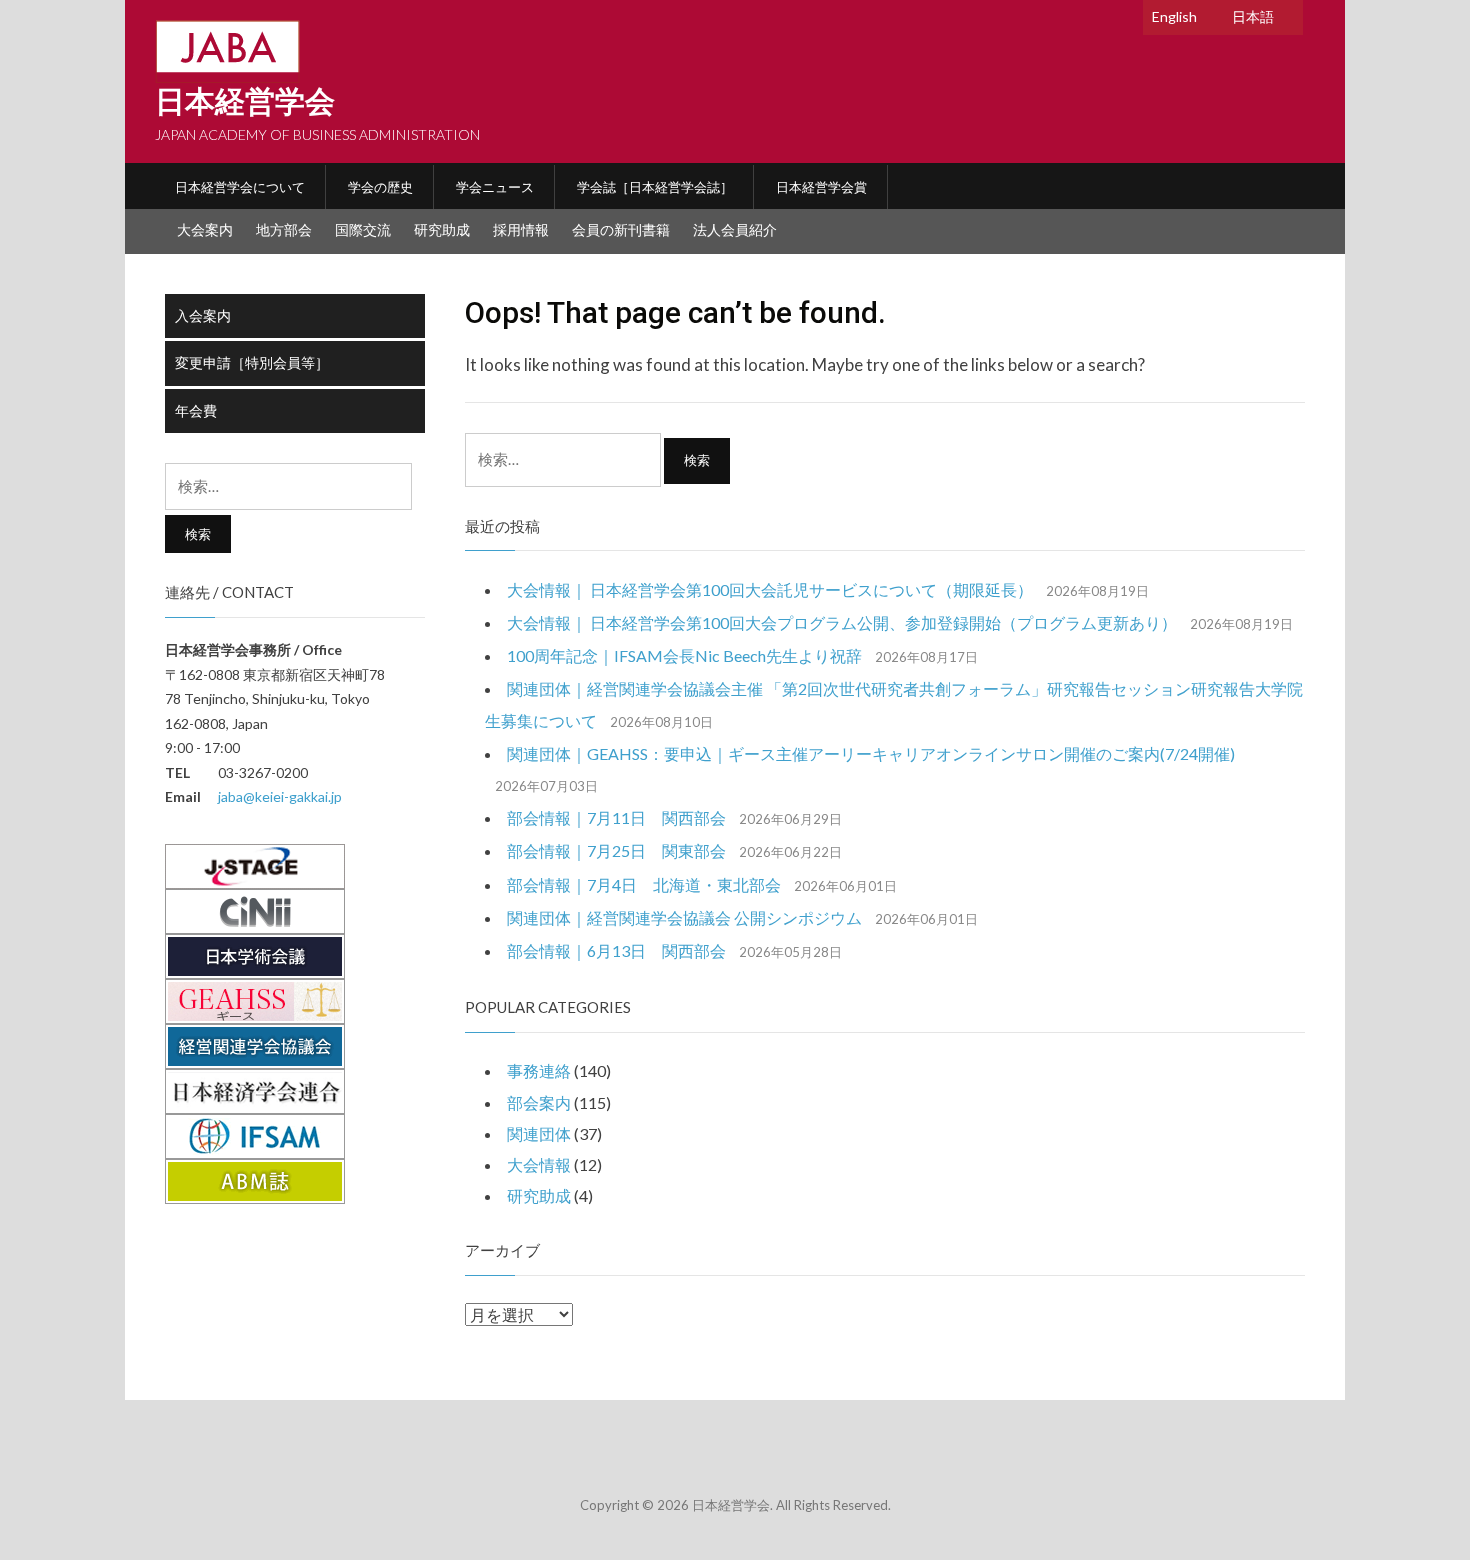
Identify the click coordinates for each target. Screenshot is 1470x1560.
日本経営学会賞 (821, 187)
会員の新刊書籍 (621, 229)
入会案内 (203, 315)
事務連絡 (539, 1070)
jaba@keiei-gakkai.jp (280, 796)
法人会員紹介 (735, 229)
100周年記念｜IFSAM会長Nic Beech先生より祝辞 (684, 655)
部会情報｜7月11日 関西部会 (616, 817)
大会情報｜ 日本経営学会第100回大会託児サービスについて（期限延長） (770, 589)
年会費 (196, 410)
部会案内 (539, 1102)
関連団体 (539, 1133)
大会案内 (205, 229)
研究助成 (442, 229)
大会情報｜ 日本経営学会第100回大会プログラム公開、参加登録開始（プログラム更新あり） (842, 622)
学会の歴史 (380, 187)
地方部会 (284, 229)
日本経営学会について (240, 187)
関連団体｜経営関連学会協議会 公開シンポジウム (684, 917)
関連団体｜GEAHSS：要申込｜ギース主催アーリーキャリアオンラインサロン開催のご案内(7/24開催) (871, 753)
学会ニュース (495, 187)
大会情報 (539, 1164)
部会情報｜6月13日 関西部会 (616, 950)
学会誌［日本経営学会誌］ (655, 187)
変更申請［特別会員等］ (252, 362)
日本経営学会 (245, 101)
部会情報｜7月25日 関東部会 (616, 850)
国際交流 (363, 229)
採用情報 (521, 229)
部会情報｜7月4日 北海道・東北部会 (644, 884)
